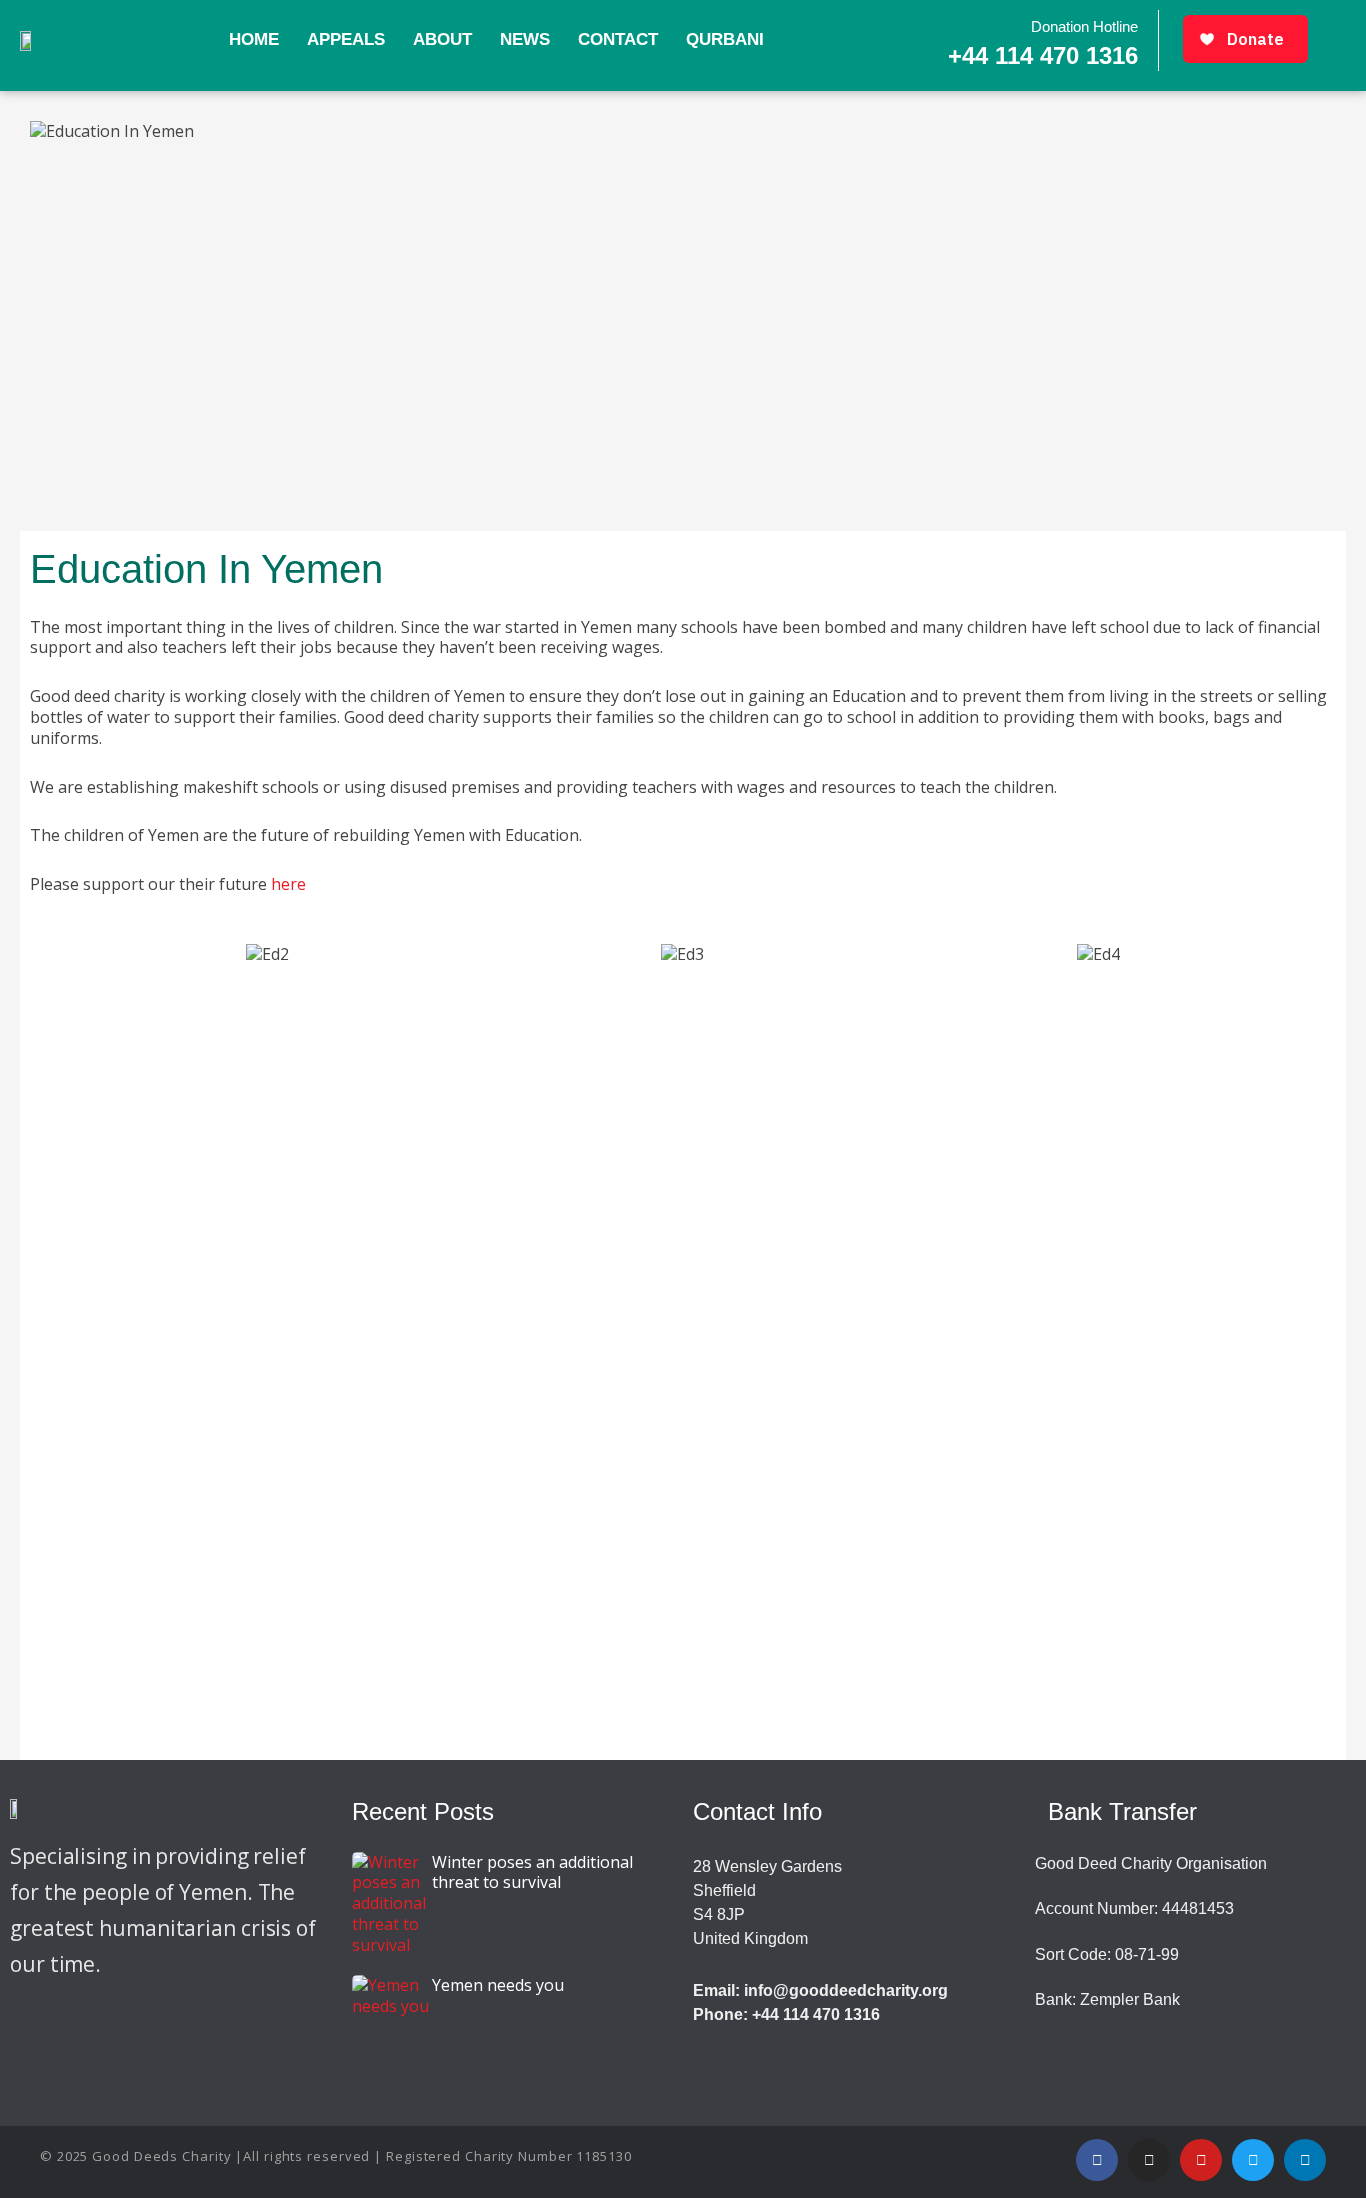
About (442, 39)
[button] (39, 954)
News (525, 39)
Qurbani (725, 39)
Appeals (346, 39)
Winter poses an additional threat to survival (532, 1872)
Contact (618, 39)
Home (254, 39)
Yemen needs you (498, 1985)
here (288, 884)
